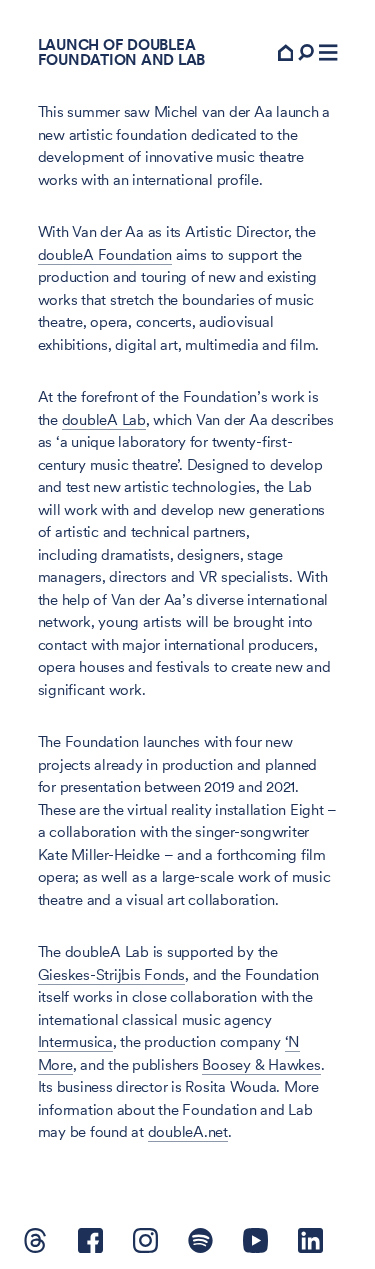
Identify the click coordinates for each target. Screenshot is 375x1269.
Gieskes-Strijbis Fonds (112, 975)
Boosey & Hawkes (261, 1065)
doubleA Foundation (105, 255)
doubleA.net (188, 1132)
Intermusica (75, 1042)
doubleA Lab (104, 420)
